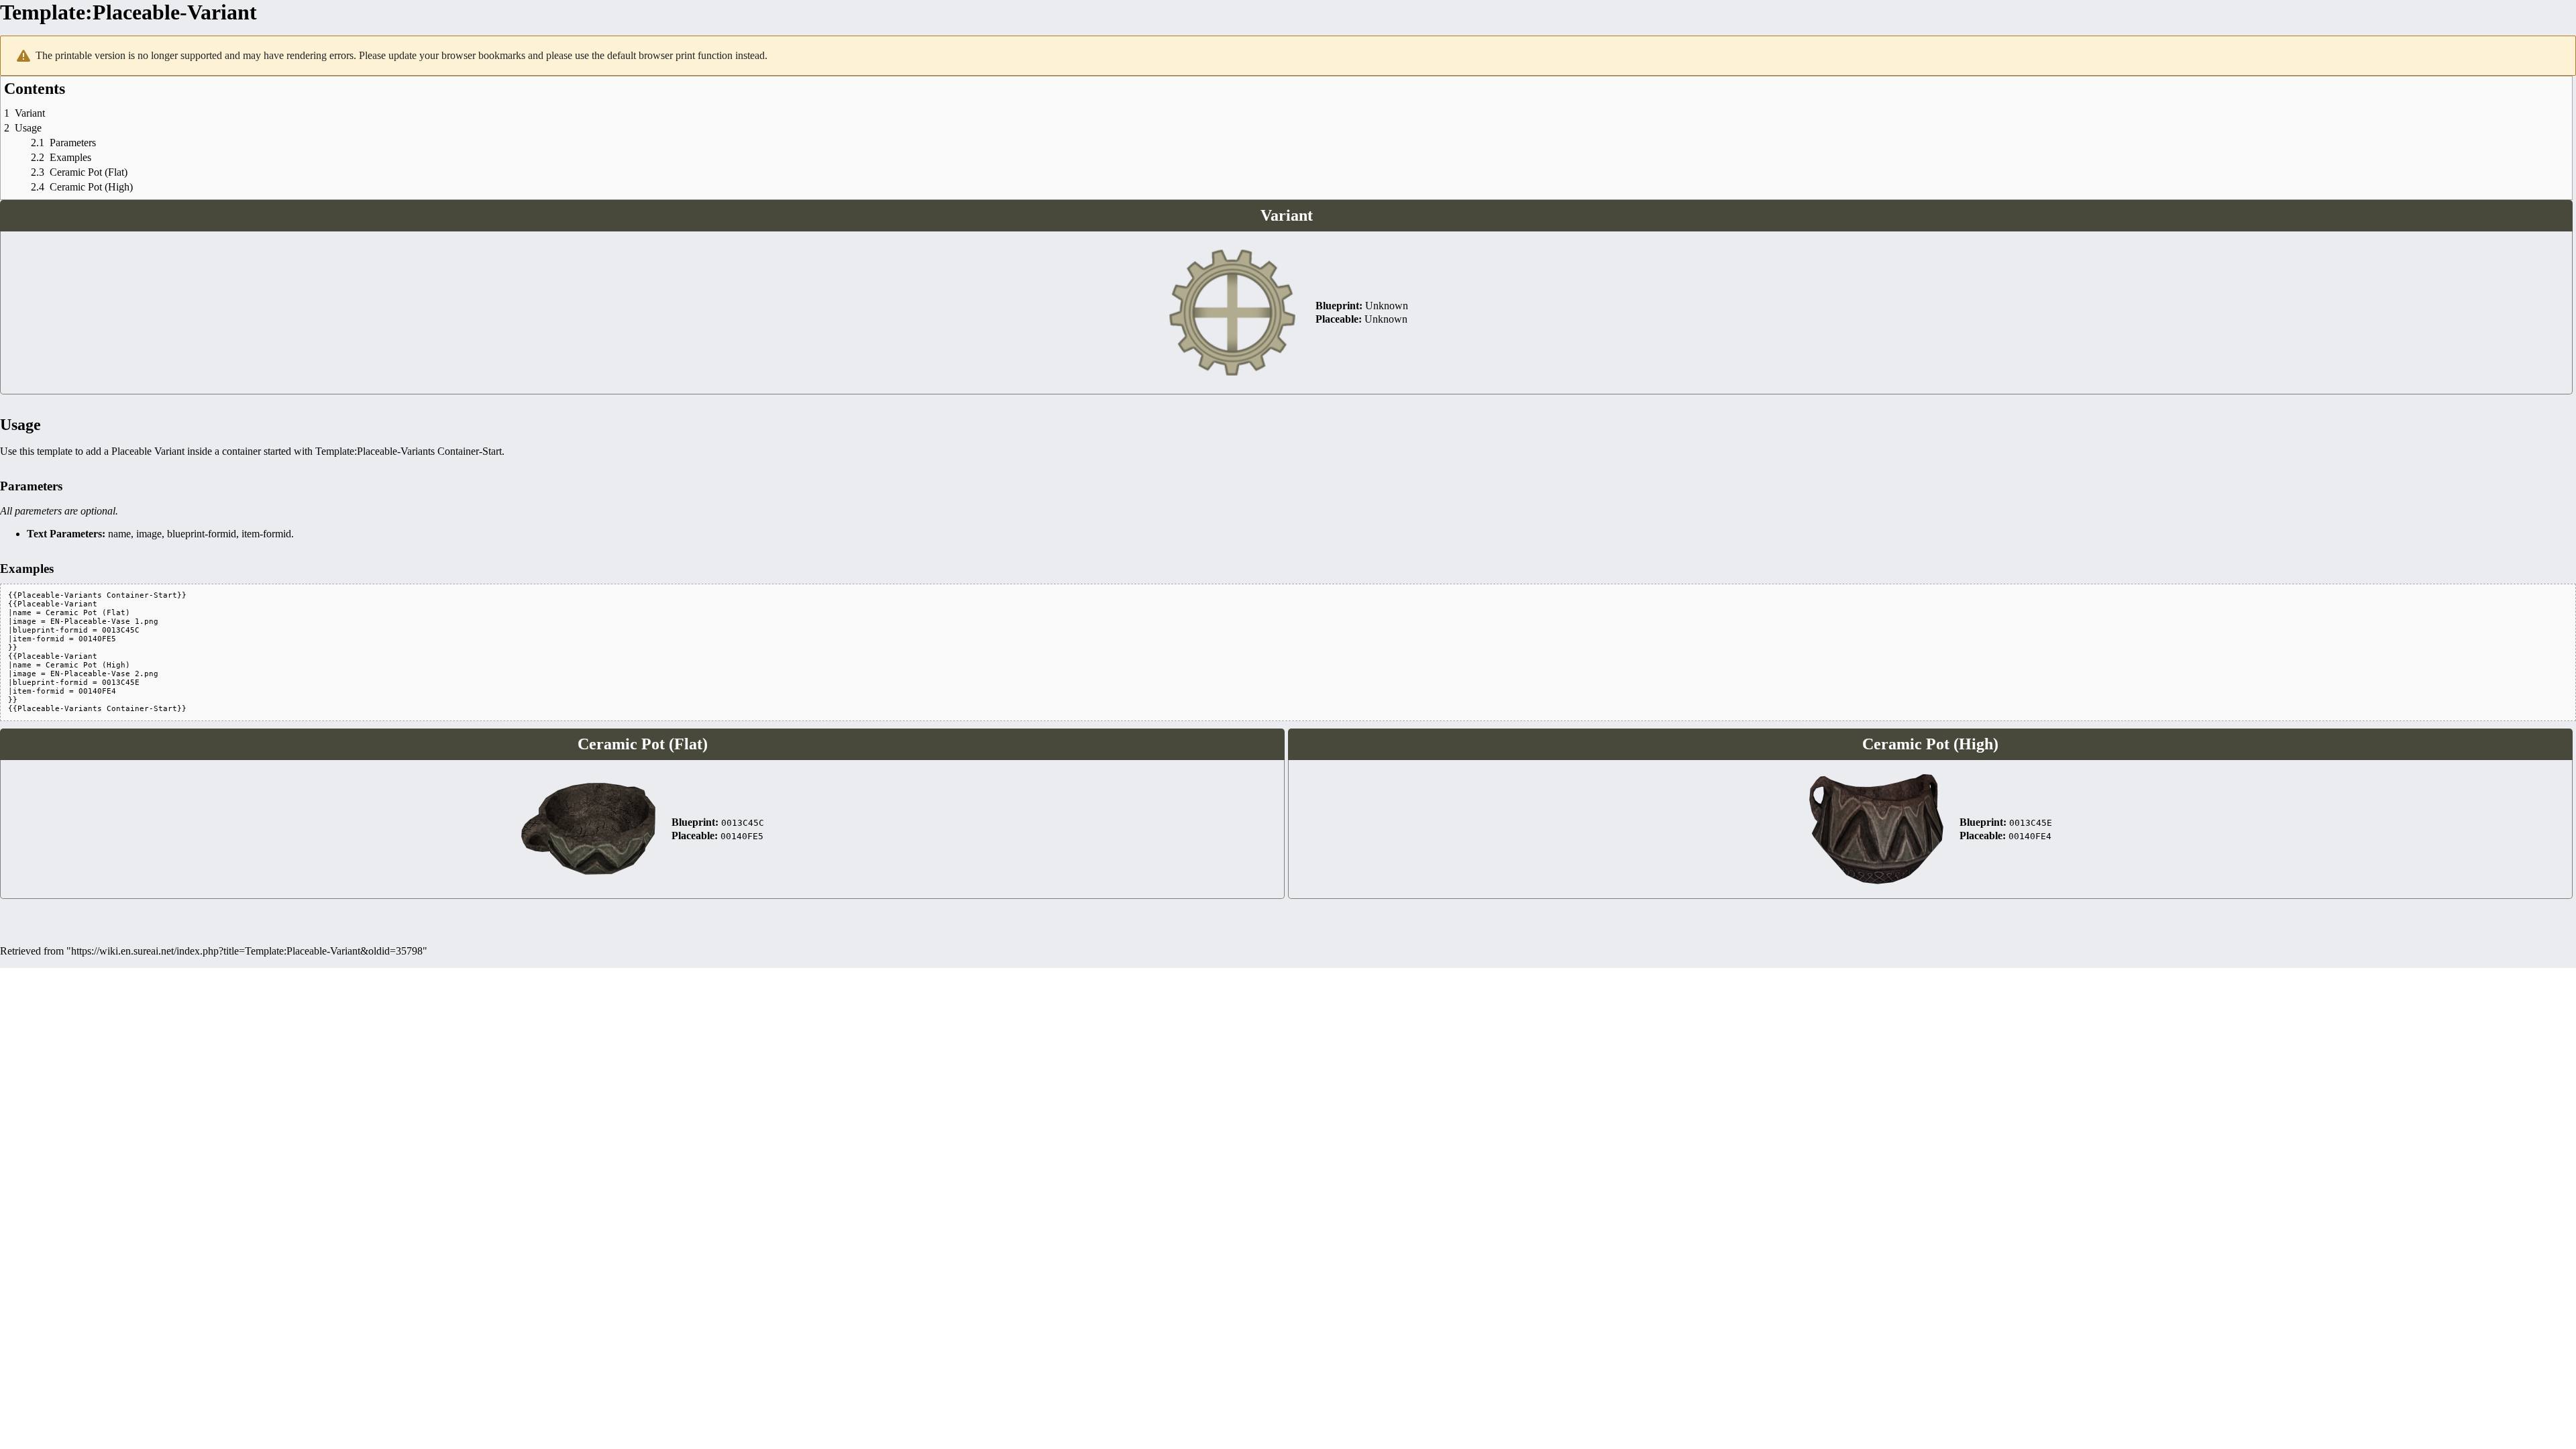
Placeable (131, 451)
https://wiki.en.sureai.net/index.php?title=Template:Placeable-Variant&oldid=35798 (247, 951)
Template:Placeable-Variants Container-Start (409, 451)
